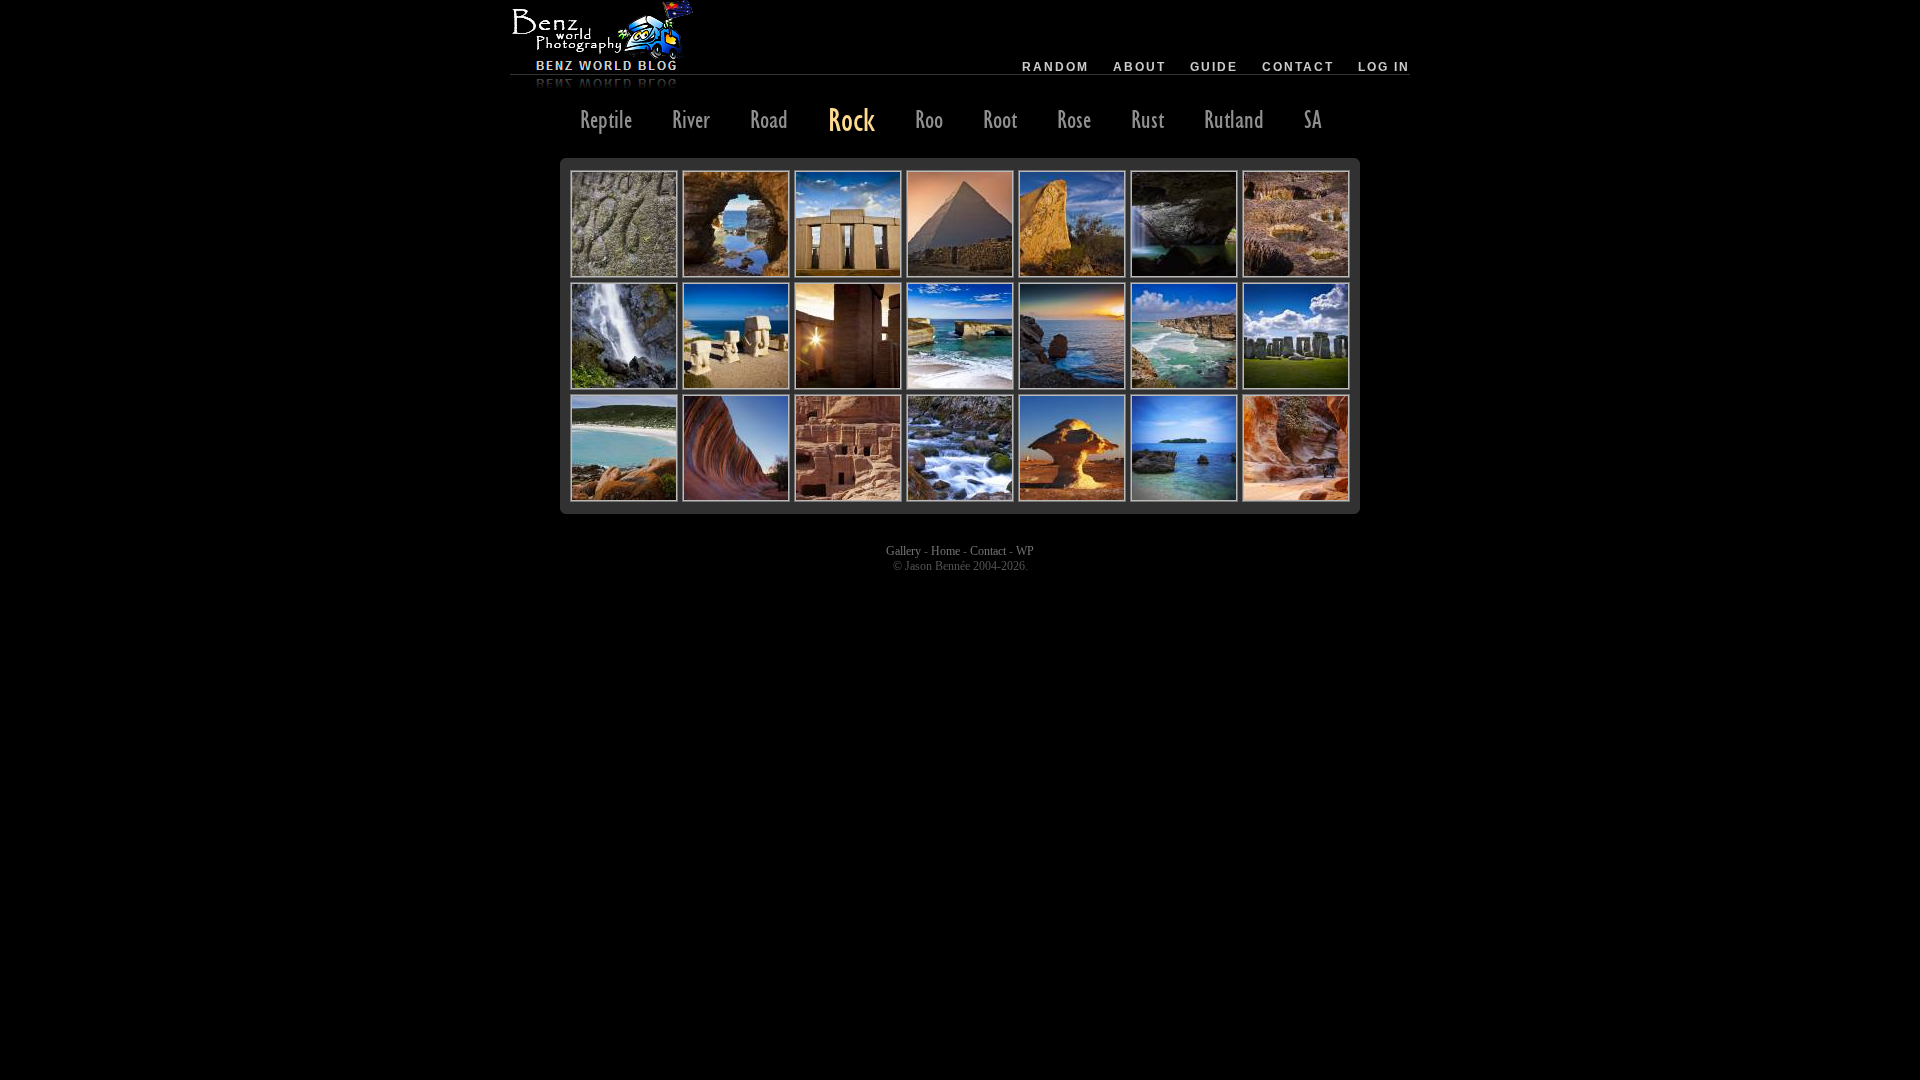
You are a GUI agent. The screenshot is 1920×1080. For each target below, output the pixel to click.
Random (1055, 67)
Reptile (606, 119)
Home (945, 551)
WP (1025, 551)
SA (1313, 119)
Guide (1214, 67)
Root (1000, 119)
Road (769, 119)
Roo (929, 119)
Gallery (903, 551)
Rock (851, 119)
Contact (1298, 67)
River (691, 119)
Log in (1384, 67)
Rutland (1234, 119)
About (1139, 67)
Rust (1147, 119)
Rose (1074, 119)
